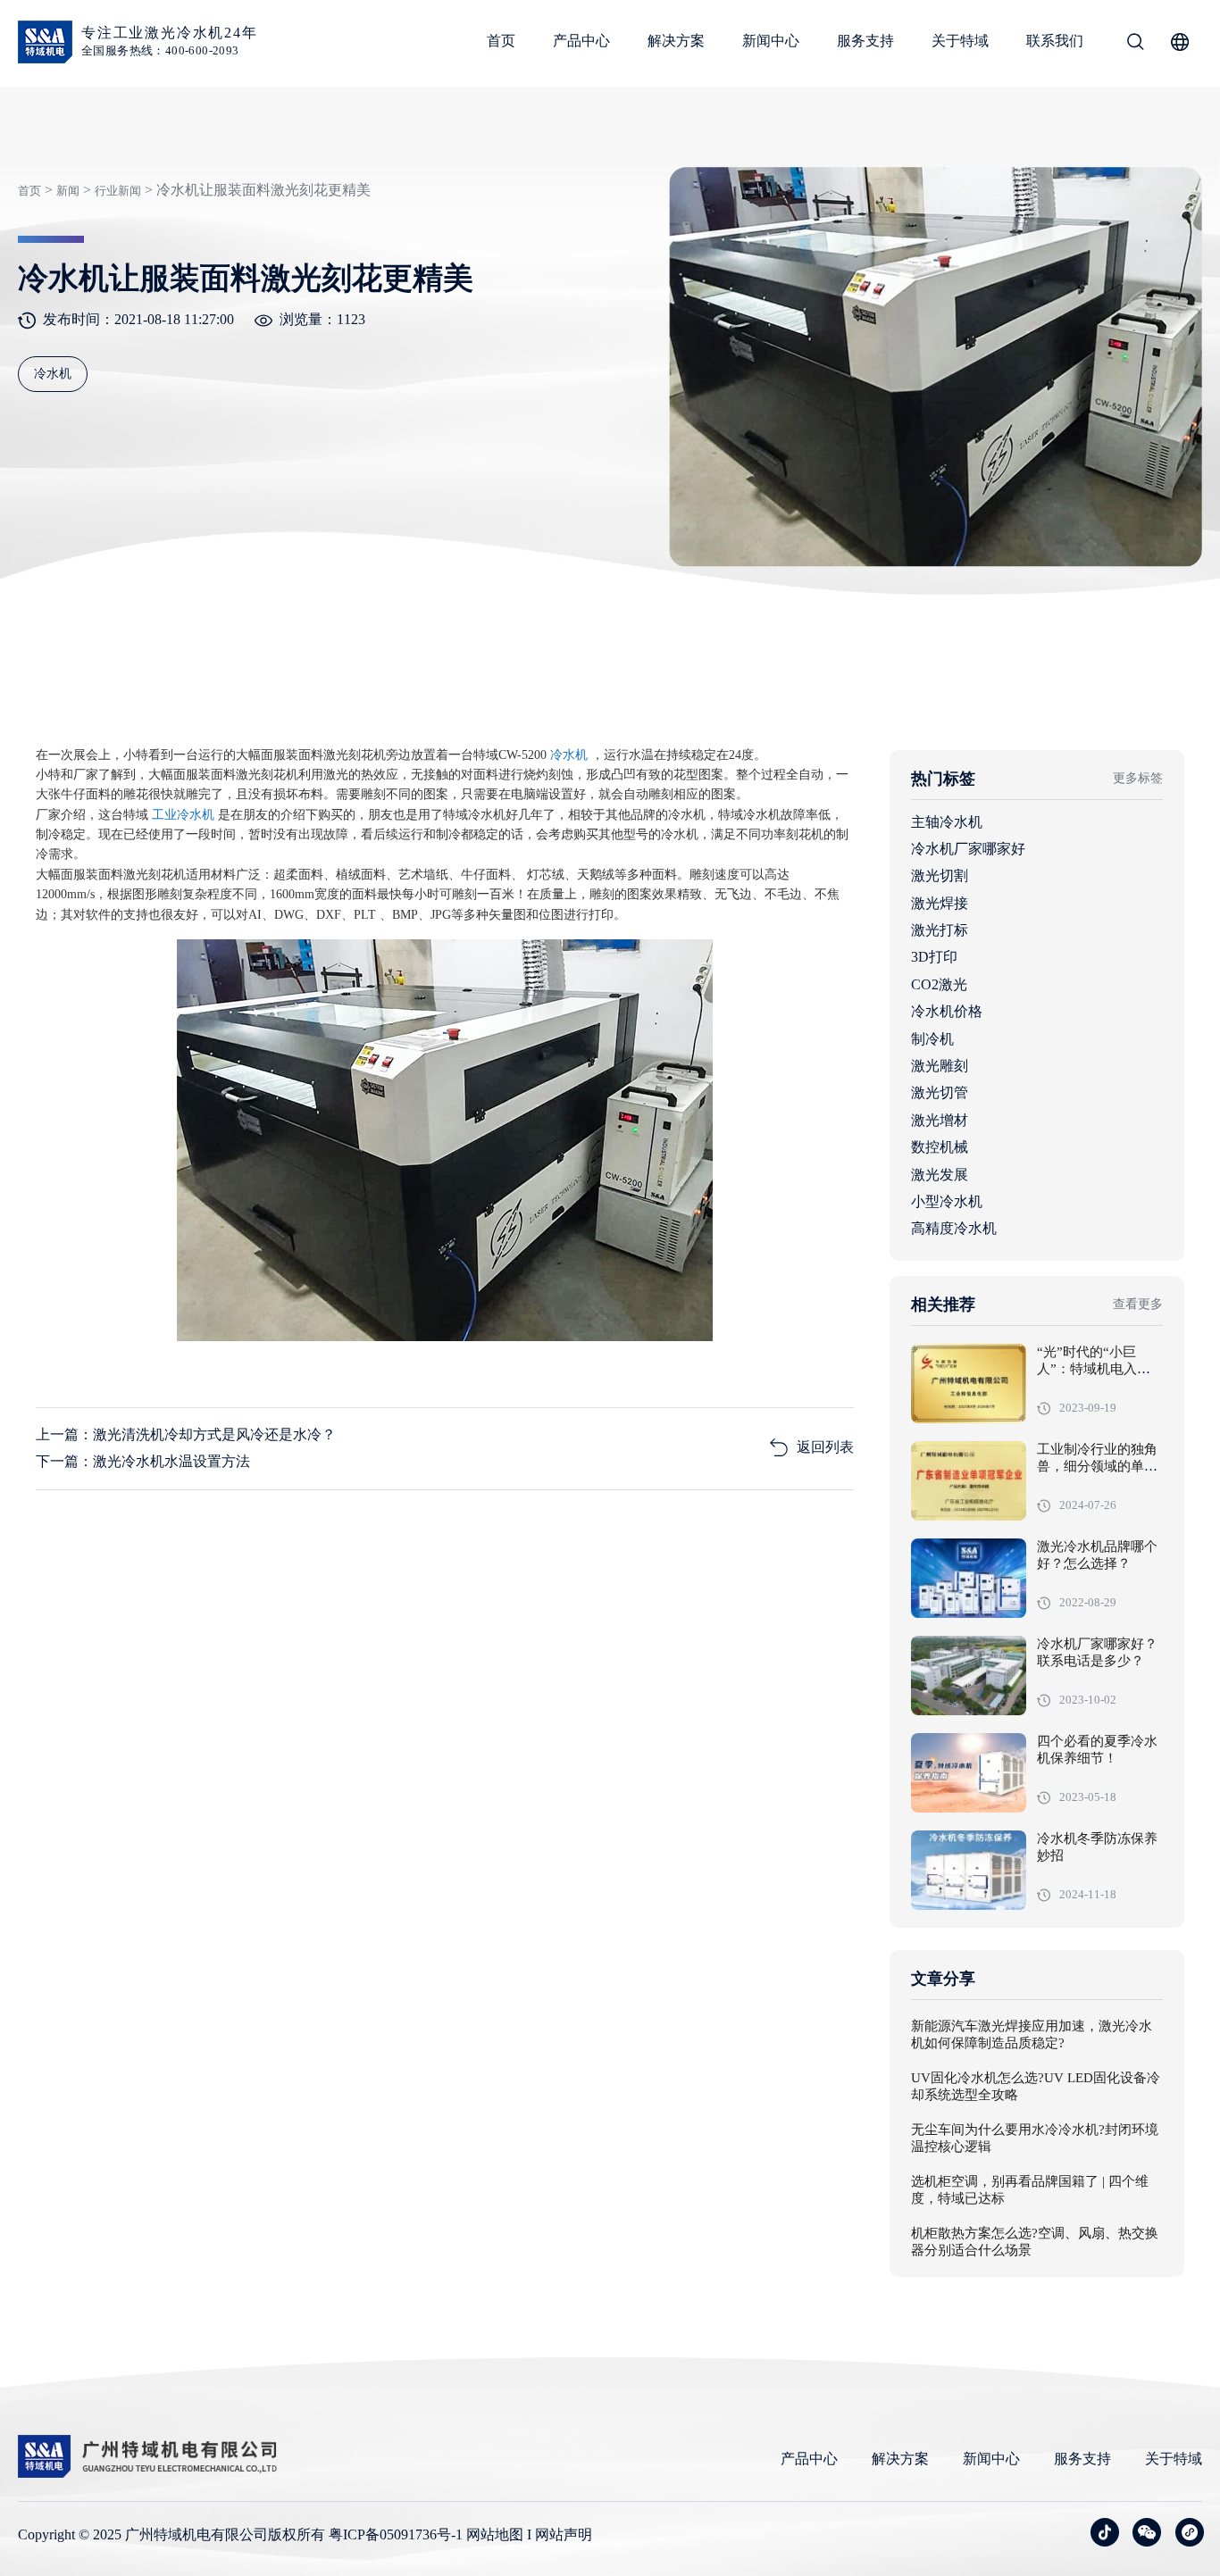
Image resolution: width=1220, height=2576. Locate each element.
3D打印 (934, 957)
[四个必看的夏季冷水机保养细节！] (969, 1773)
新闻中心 (771, 41)
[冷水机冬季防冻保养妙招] (969, 1870)
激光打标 (940, 930)
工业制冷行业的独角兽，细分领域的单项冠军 (1097, 1467)
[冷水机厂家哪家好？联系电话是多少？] (969, 1676)
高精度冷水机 (954, 1228)
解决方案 (676, 41)
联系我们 (1055, 41)
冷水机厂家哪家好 (968, 849)
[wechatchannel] (1190, 2532)
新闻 (68, 191)
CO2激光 (939, 984)
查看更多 (1138, 1304)
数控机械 (940, 1147)
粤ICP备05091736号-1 (396, 2534)
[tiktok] (1105, 2532)
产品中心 (581, 41)
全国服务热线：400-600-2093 (160, 50)
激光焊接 (940, 903)
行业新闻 (118, 191)
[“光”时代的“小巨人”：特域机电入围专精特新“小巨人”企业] (969, 1384)
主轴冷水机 (947, 822)
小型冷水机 (947, 1201)
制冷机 (932, 1039)
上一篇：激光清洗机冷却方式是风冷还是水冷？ (186, 1434)
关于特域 (960, 41)
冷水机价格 (947, 1011)
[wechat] (1147, 2532)
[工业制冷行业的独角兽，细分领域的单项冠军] (969, 1481)
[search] (1135, 45)
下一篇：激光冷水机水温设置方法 (143, 1461)
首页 (501, 41)
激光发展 (940, 1175)
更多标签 (1138, 778)
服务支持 (865, 41)
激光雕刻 (940, 1066)
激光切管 (940, 1092)
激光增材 (940, 1120)
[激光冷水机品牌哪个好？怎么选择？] (969, 1578)
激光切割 (940, 875)
